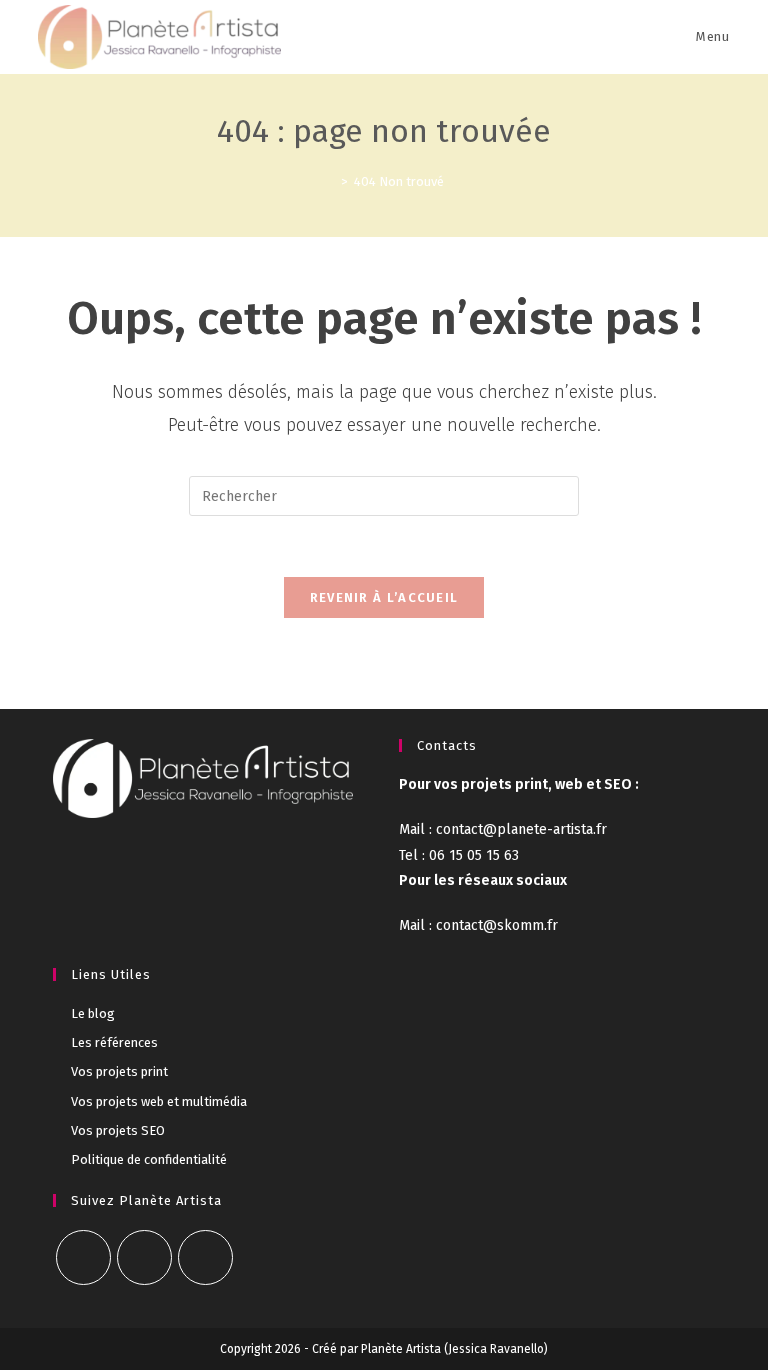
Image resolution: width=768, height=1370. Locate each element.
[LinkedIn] (205, 1257)
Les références (114, 1042)
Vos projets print (119, 1071)
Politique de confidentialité (149, 1159)
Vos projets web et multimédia (159, 1101)
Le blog (93, 1013)
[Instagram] (144, 1257)
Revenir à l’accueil (384, 597)
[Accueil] (330, 181)
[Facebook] (83, 1257)
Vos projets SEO (118, 1130)
